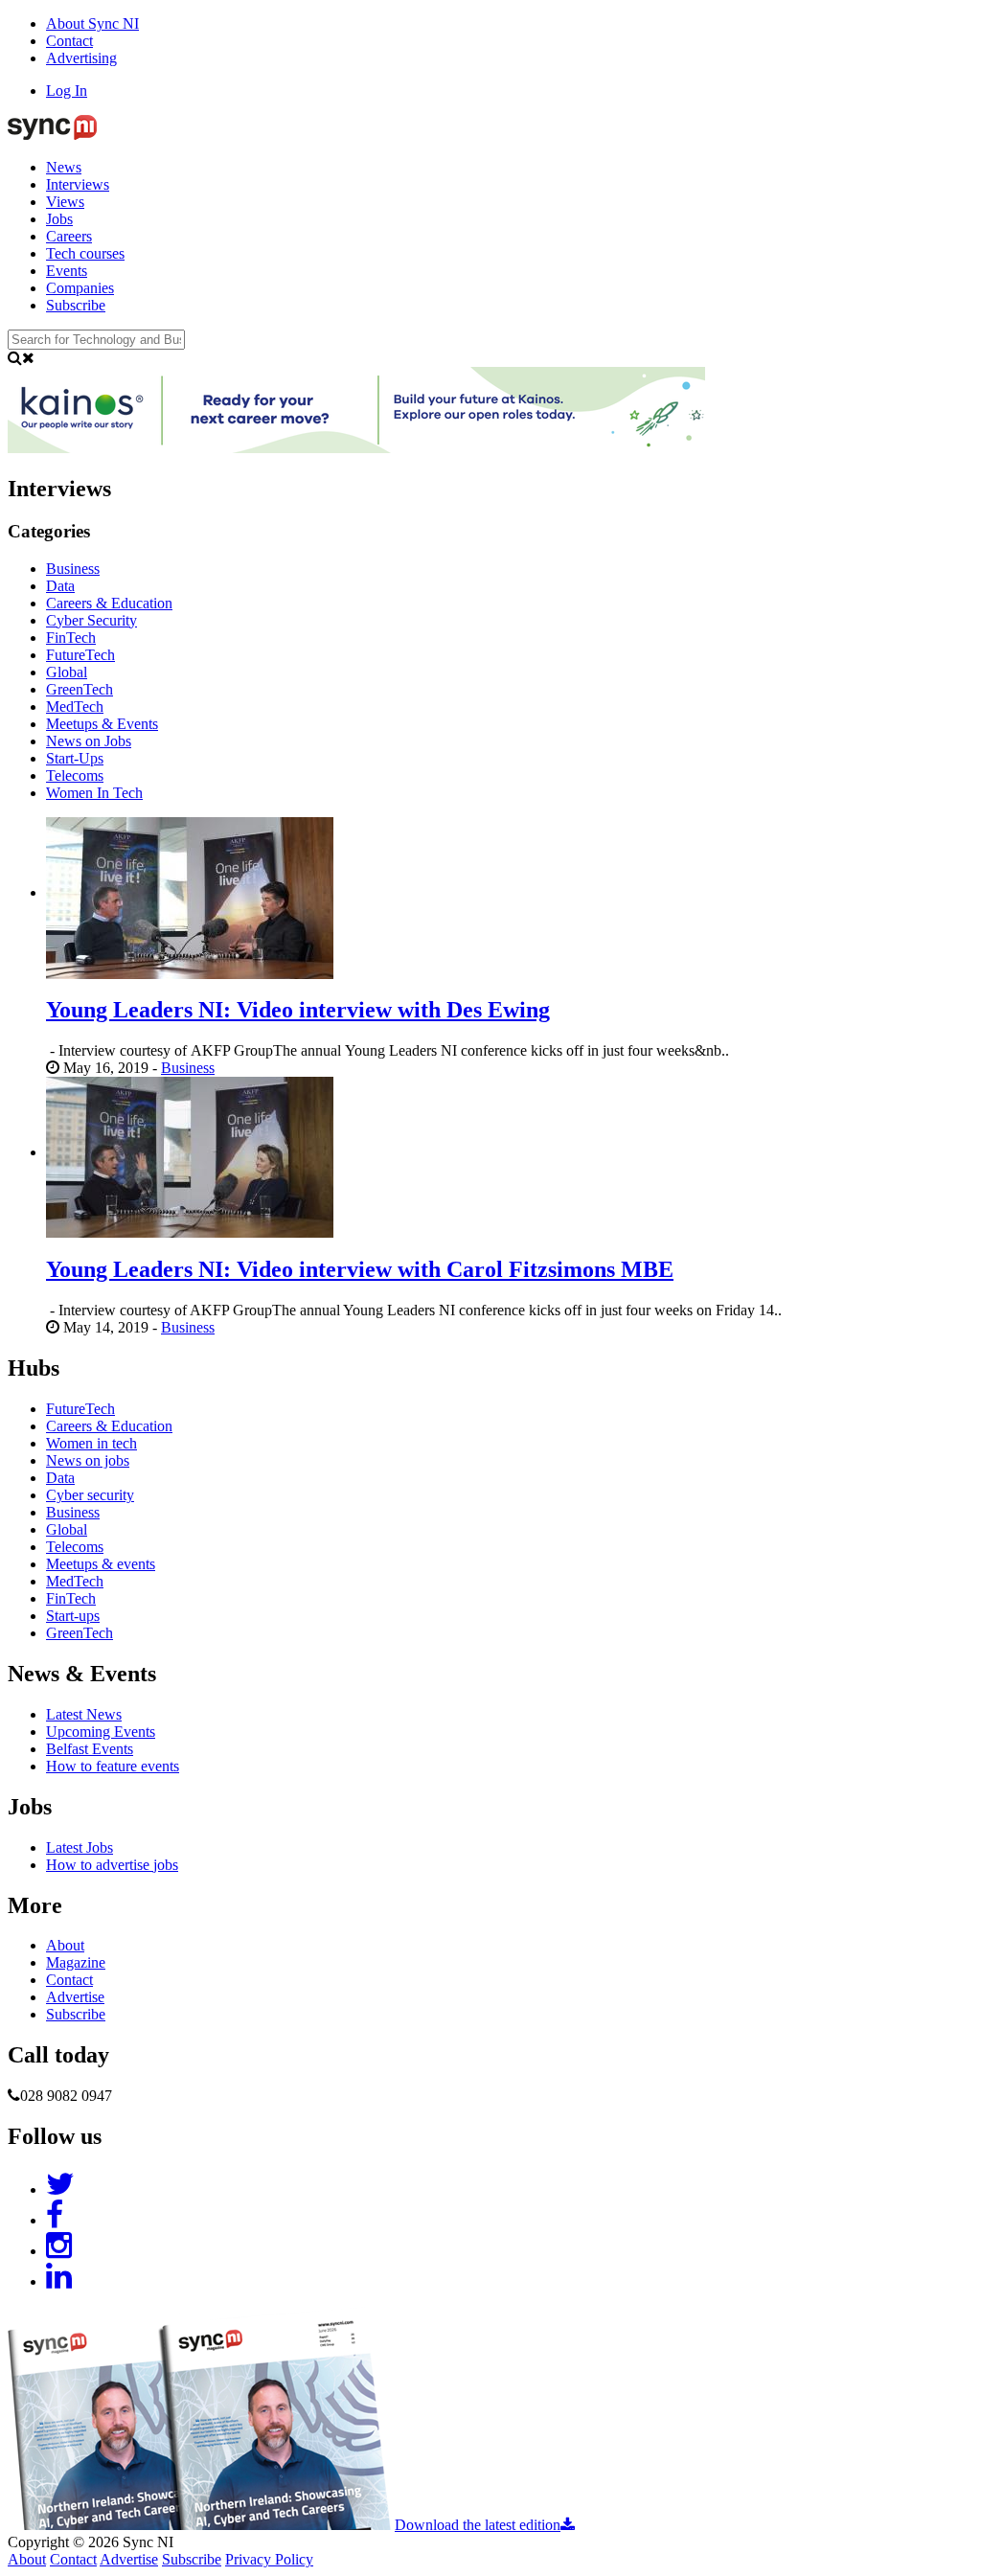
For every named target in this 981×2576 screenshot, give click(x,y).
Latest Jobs (80, 1847)
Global (67, 1529)
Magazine (76, 1962)
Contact (69, 41)
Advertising (81, 58)
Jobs (59, 219)
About (65, 1945)
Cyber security (90, 1495)
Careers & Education (109, 1426)
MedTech (75, 1581)
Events (67, 271)
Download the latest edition (478, 2525)
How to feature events (113, 1766)
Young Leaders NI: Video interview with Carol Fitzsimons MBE (360, 1269)
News (64, 167)
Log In (67, 91)
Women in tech (91, 1443)
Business (188, 1068)
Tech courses (85, 253)
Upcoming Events (101, 1732)
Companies (80, 288)
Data (60, 1478)
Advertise (75, 1997)
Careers (69, 236)
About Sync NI (92, 23)
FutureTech (80, 1409)
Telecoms (75, 1547)
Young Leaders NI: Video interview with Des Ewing (298, 1010)
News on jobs (88, 1460)
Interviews (78, 184)
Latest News (84, 1714)
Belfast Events (90, 1749)
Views (65, 202)
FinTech (71, 1598)
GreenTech (80, 1633)
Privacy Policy (269, 2559)
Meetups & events (101, 1564)
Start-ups (73, 1616)
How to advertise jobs (112, 1865)
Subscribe (76, 305)
